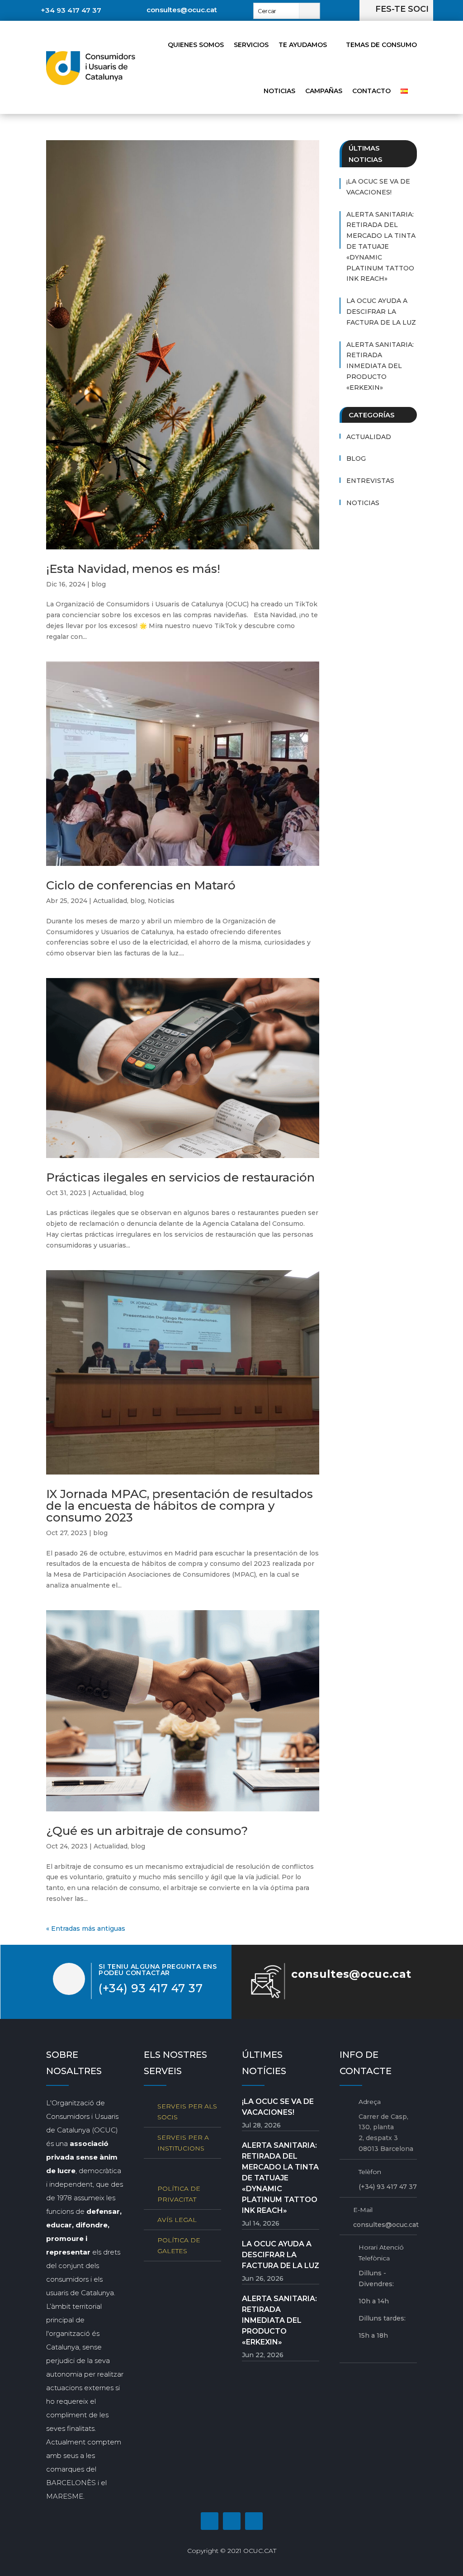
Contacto (371, 91)
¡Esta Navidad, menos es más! (133, 569)
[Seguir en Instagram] (232, 2521)
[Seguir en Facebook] (210, 2521)
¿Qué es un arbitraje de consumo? (147, 1831)
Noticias (279, 91)
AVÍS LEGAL (177, 2220)
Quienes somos (196, 45)
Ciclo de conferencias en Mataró (141, 885)
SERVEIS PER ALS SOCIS (187, 2112)
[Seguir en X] (254, 2521)
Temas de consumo (381, 45)
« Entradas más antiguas (86, 1928)
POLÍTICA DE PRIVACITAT (179, 2194)
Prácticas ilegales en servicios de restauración (180, 1177)
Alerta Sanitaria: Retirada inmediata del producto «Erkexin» (380, 366)
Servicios (251, 45)
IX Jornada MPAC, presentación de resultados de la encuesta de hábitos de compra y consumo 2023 (180, 1506)
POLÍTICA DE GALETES (179, 2245)
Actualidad (110, 901)
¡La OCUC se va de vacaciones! (378, 187)
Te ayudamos (303, 45)
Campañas (324, 91)
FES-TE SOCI (402, 9)
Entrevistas (370, 481)
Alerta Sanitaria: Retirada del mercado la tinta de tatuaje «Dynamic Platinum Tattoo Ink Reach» (381, 247)
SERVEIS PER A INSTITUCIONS (183, 2143)
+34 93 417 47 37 (71, 10)
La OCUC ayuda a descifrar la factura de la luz (381, 312)
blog (99, 584)
